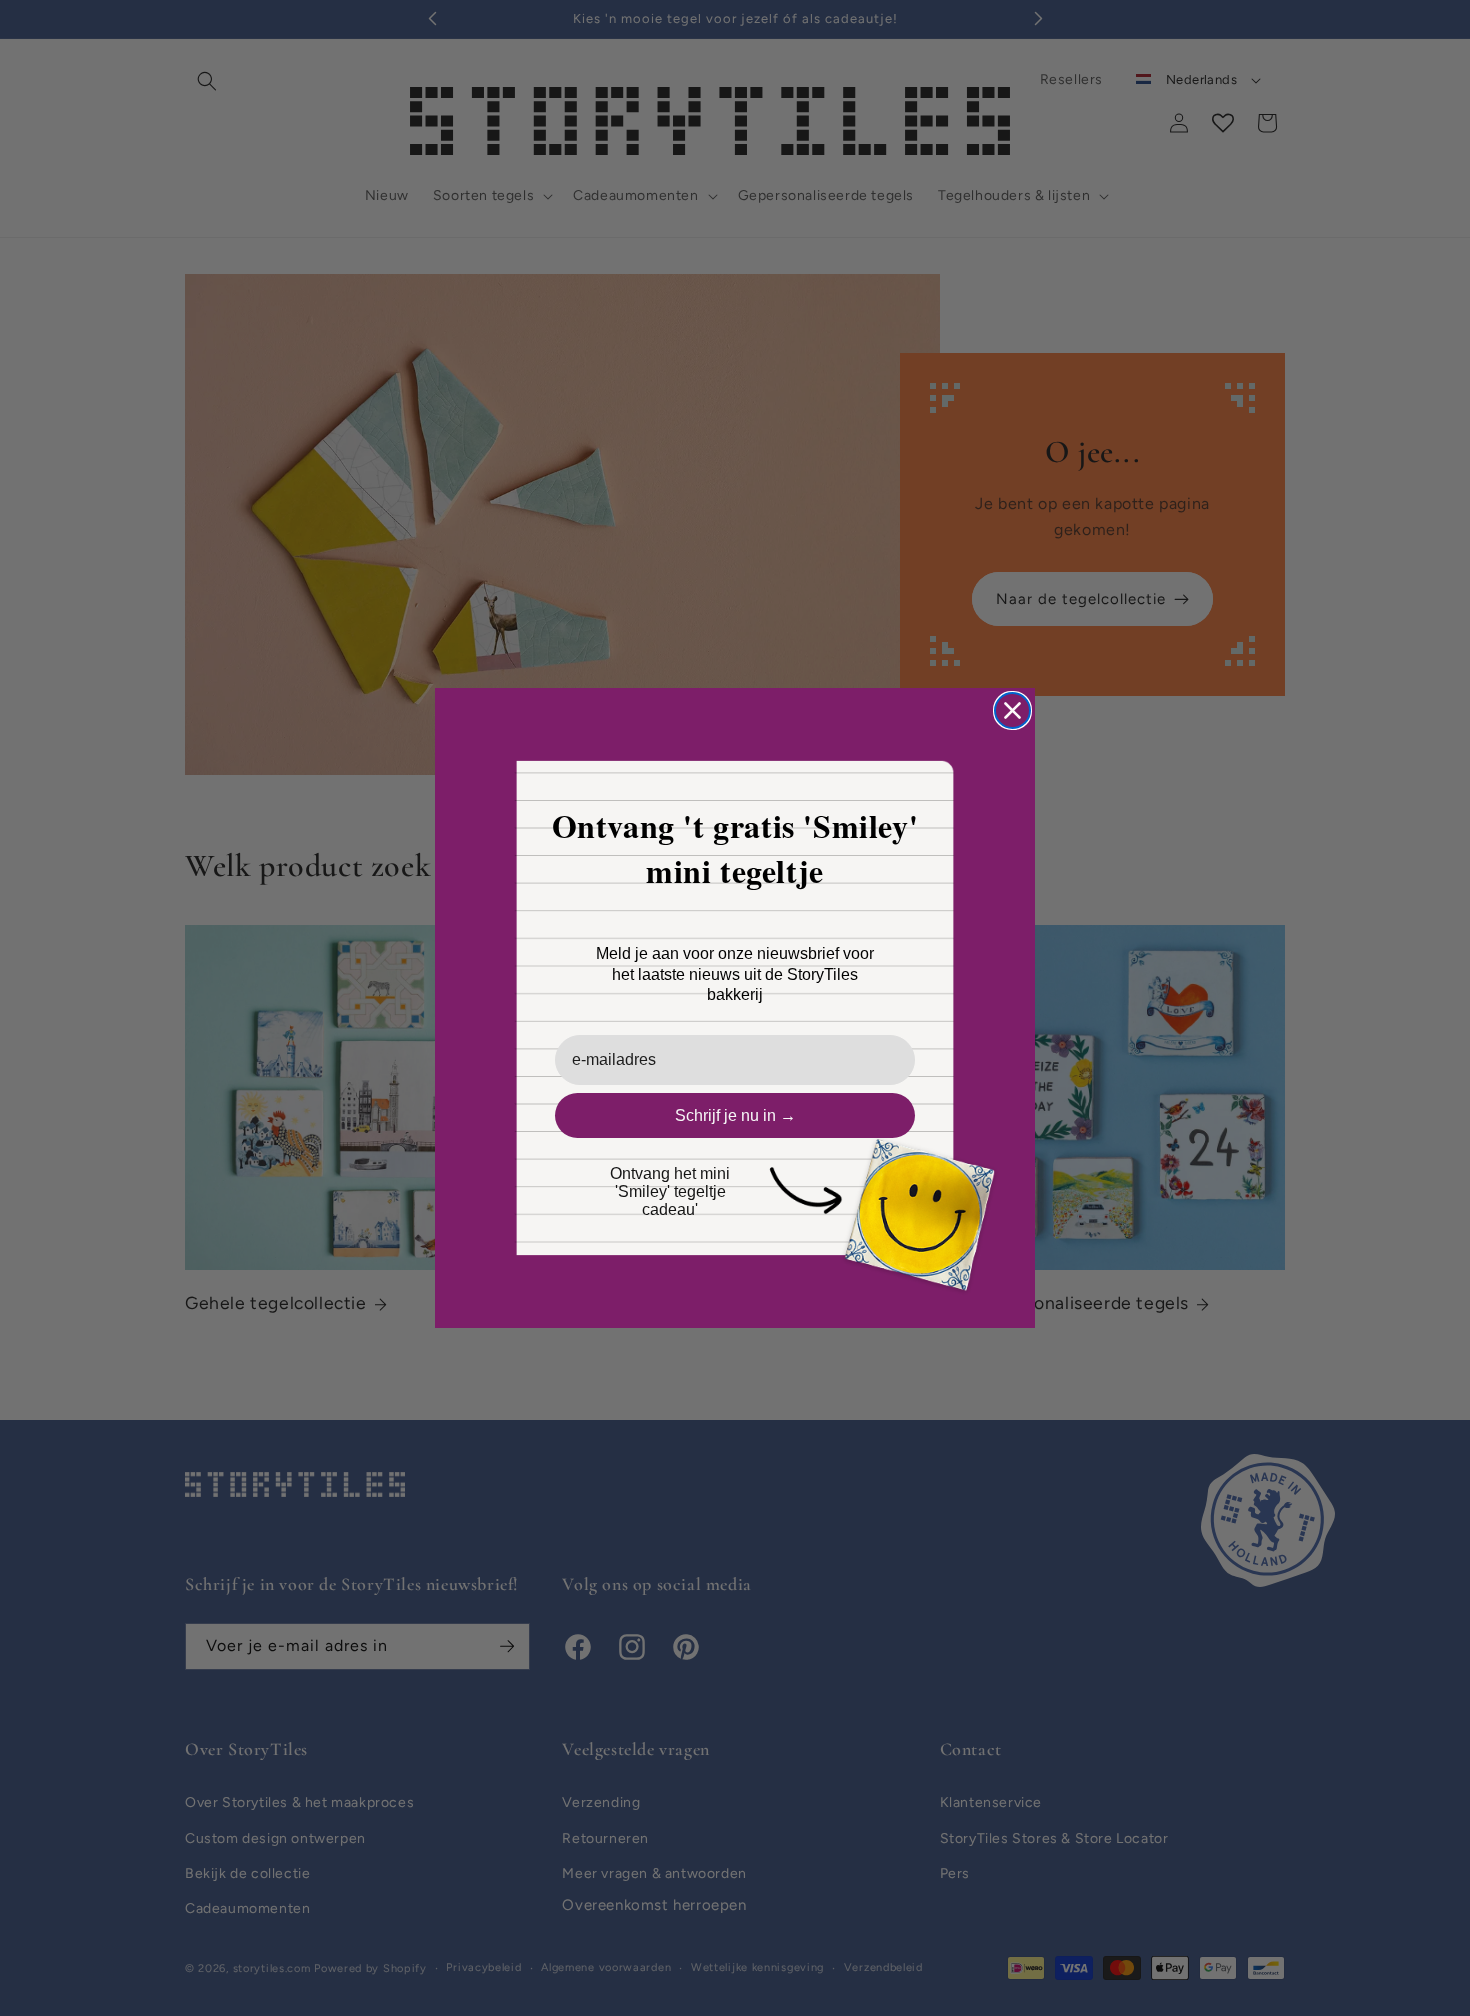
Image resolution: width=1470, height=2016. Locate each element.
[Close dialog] (1012, 710)
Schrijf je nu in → (735, 1115)
